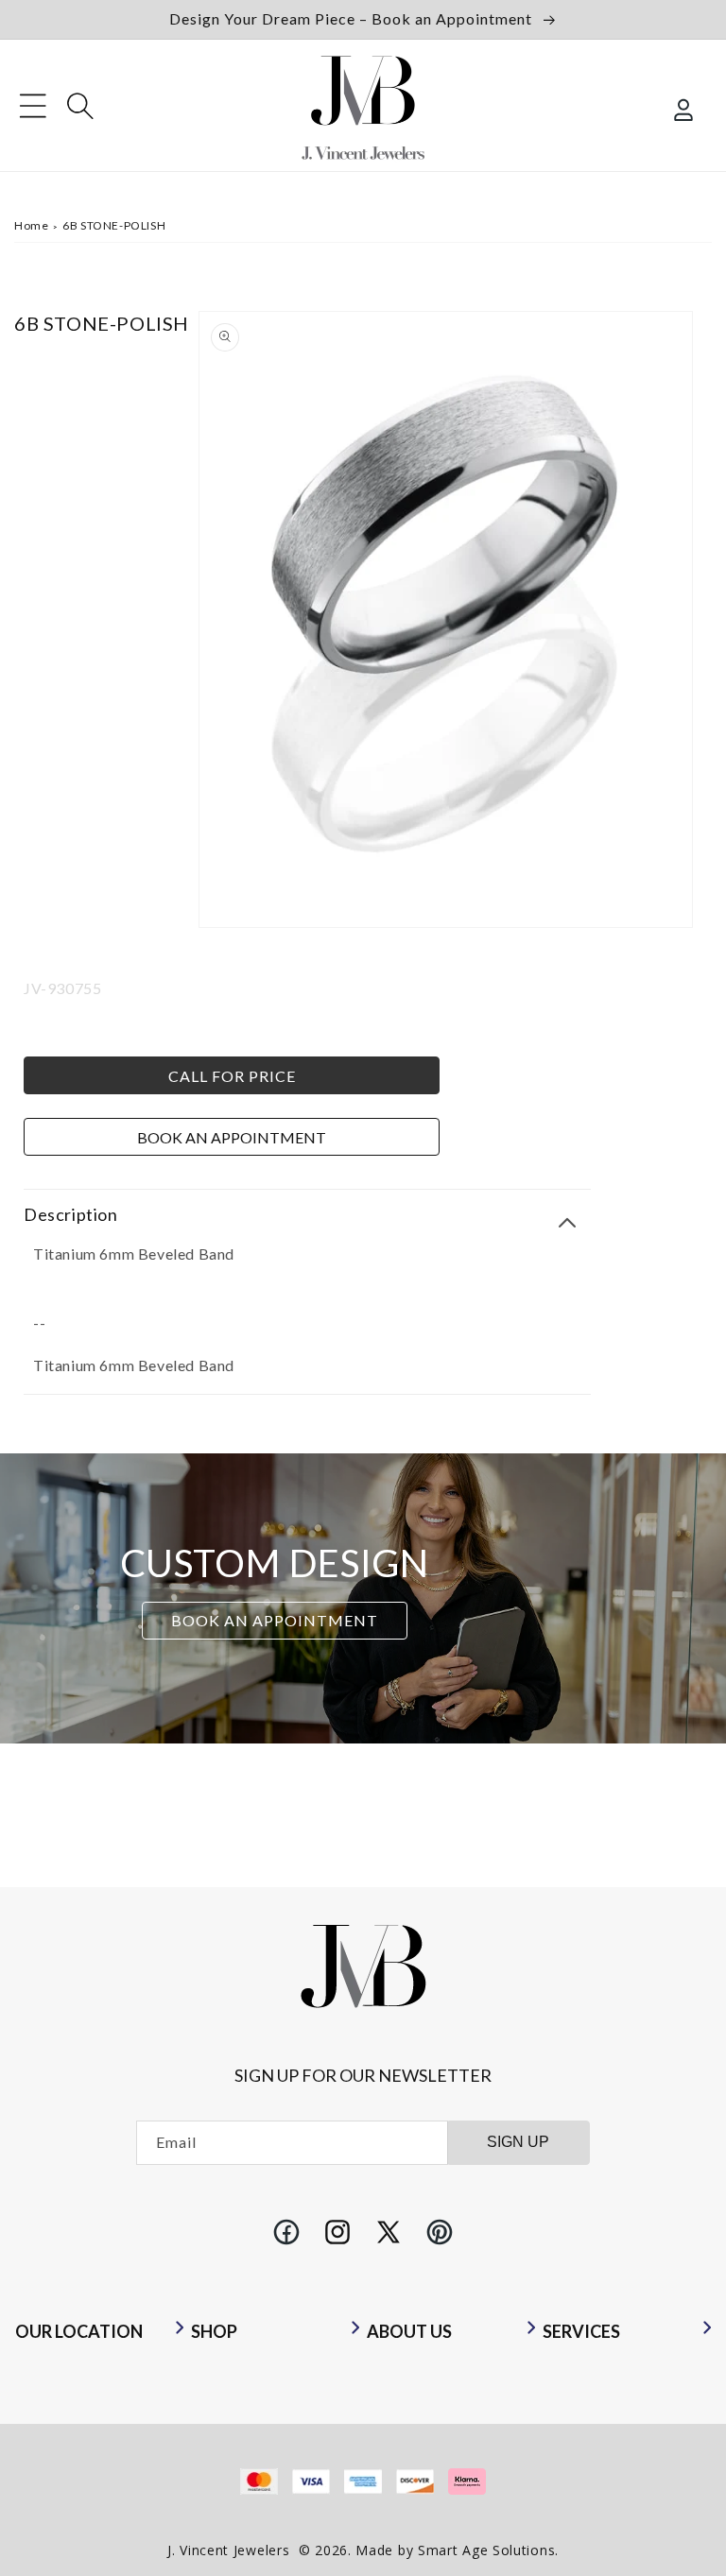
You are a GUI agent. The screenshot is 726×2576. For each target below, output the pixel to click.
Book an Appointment (232, 1137)
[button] (33, 106)
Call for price (232, 1076)
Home (31, 225)
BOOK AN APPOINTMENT (275, 1620)
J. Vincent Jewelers (228, 2550)
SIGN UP (518, 2142)
